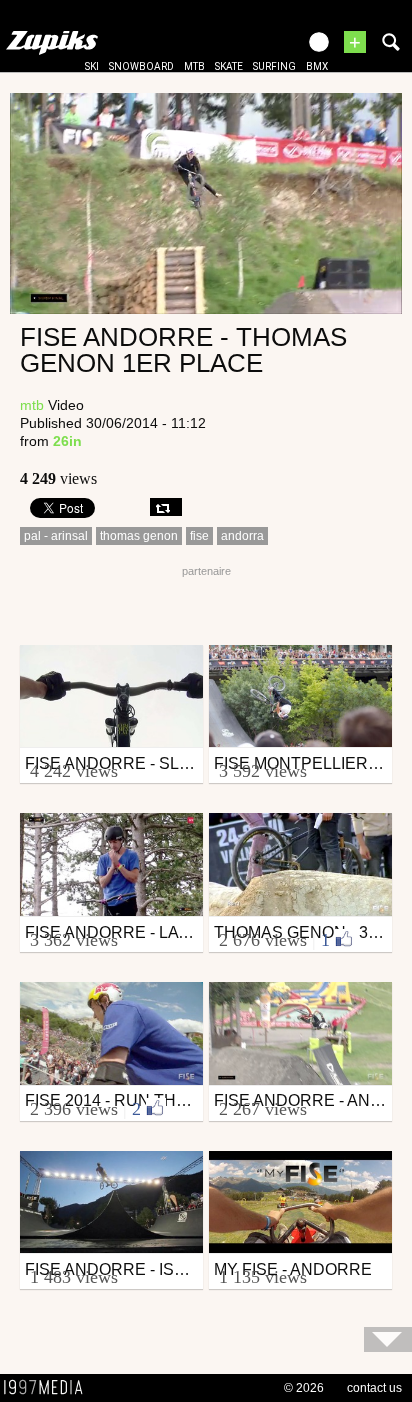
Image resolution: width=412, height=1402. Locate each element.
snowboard (141, 66)
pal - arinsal (56, 536)
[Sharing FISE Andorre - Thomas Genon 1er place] (166, 507)
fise (199, 536)
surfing (274, 66)
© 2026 (304, 1388)
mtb (194, 66)
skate (229, 66)
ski (92, 66)
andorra (242, 536)
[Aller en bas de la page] (388, 1339)
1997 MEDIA (49, 1388)
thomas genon (139, 536)
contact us (374, 1388)
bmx (317, 66)
